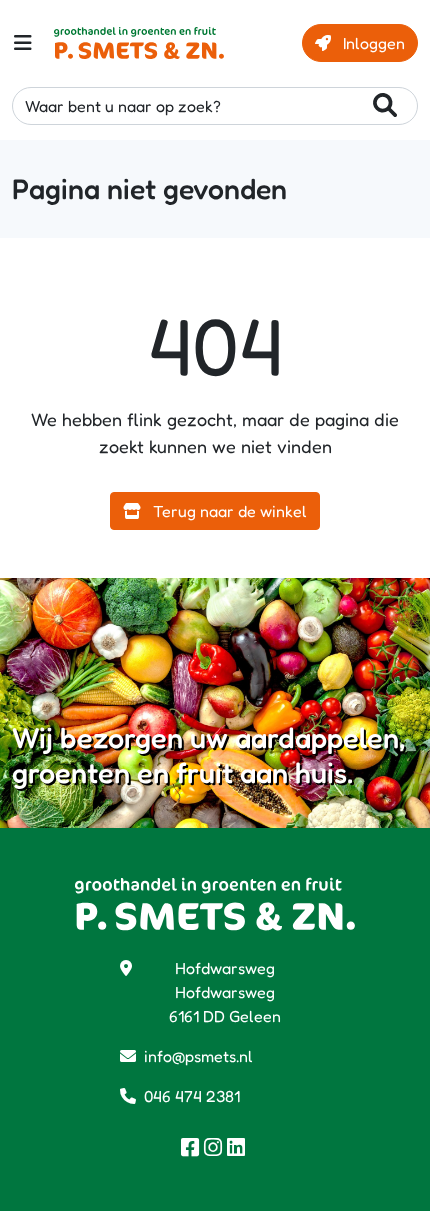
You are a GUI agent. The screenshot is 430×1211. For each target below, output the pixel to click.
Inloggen (372, 43)
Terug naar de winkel (228, 511)
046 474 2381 (192, 1096)
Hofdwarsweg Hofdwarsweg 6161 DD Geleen (225, 992)
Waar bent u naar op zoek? (123, 106)
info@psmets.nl (198, 1056)
